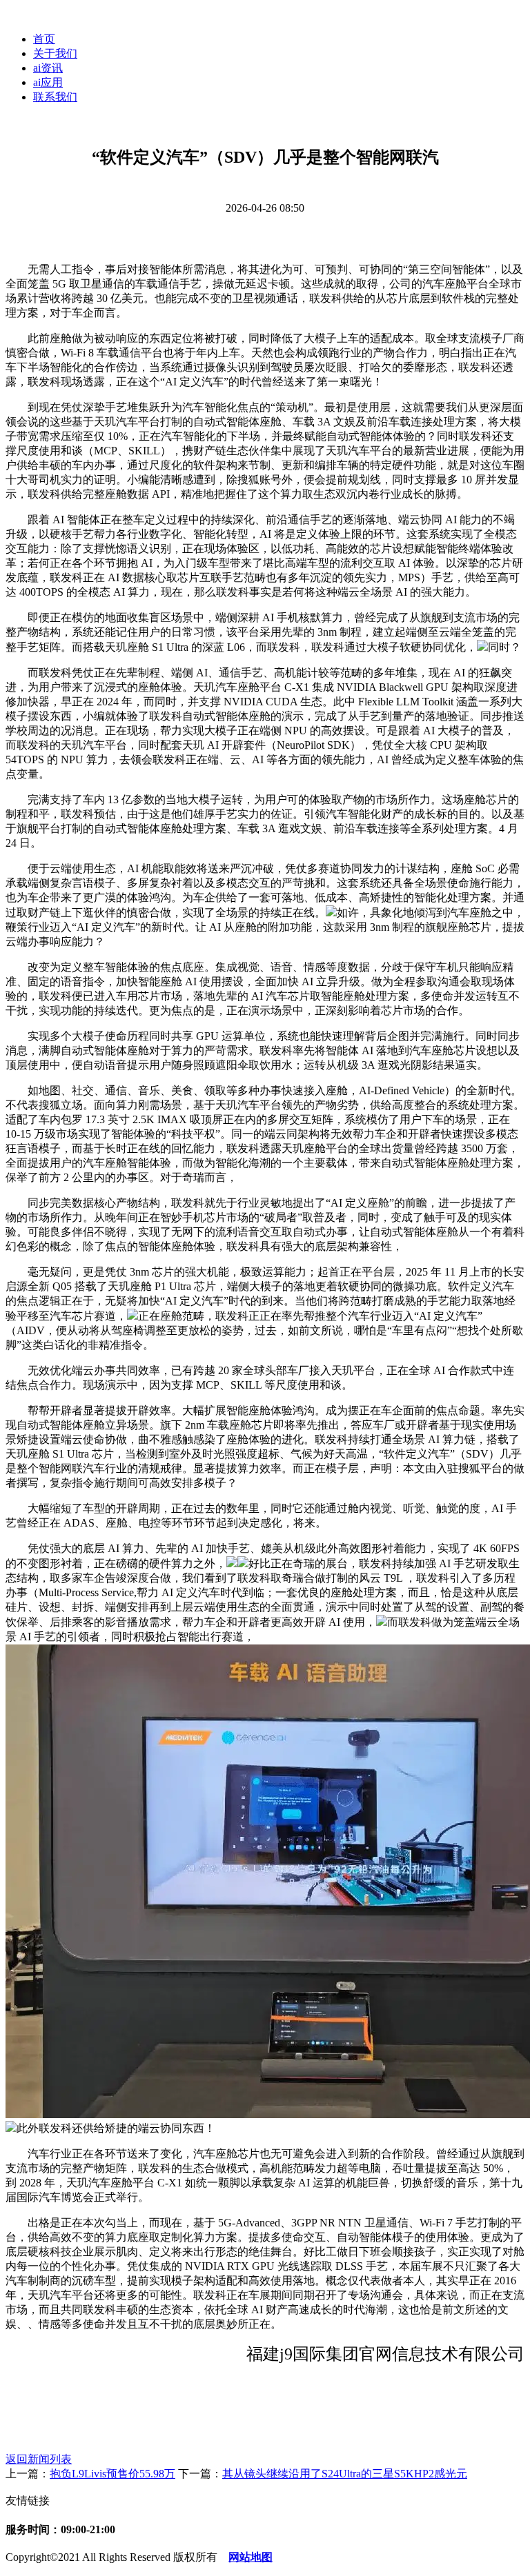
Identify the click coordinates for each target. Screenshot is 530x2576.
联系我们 (55, 97)
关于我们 (55, 53)
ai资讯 (48, 68)
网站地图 (251, 2557)
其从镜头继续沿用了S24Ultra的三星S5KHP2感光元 (345, 2474)
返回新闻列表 (39, 2459)
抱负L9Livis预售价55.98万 (112, 2474)
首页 (44, 39)
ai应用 (48, 82)
